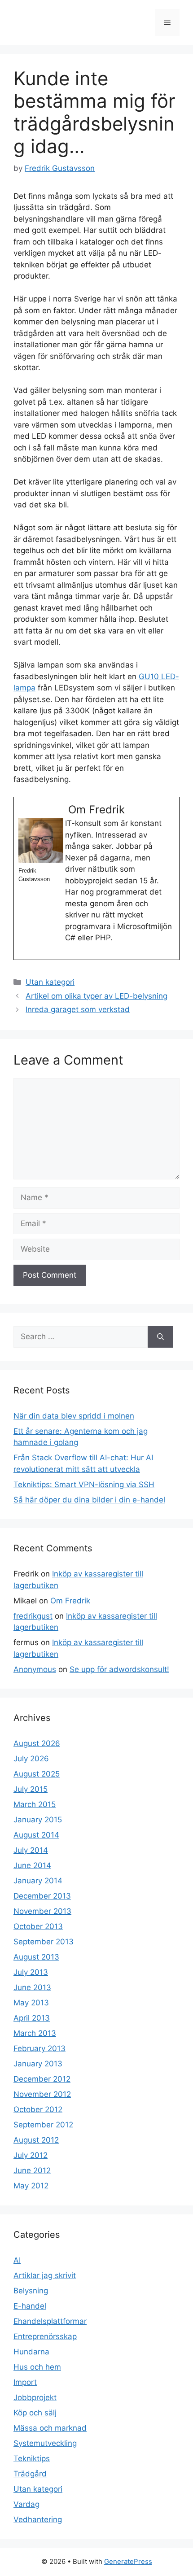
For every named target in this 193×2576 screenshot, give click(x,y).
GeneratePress (128, 2561)
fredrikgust (33, 1616)
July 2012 (31, 2155)
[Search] (160, 1337)
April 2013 (32, 2018)
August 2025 (37, 1774)
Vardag (26, 2504)
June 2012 (32, 2170)
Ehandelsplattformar (50, 2321)
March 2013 (35, 2033)
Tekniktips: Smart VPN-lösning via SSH (84, 1484)
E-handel (30, 2306)
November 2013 (42, 1911)
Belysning (31, 2291)
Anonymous (35, 1669)
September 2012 (43, 2125)
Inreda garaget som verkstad (78, 1009)
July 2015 (31, 1789)
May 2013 (31, 2003)
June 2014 (32, 1865)
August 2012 (36, 2140)
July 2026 (31, 1759)
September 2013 (44, 1942)
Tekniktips (32, 2458)
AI (17, 2260)
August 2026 (37, 1743)
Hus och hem (37, 2367)
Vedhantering (38, 2519)
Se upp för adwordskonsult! (119, 1669)
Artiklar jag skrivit (45, 2275)
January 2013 (38, 2064)
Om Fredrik (70, 1601)
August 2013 (36, 1957)
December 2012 (42, 2079)
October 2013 (38, 1926)
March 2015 (35, 1804)
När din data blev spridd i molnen (74, 1416)
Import (25, 2382)
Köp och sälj (35, 2413)
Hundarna (31, 2352)
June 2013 (32, 1987)
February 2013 (39, 2048)
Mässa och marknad (50, 2428)
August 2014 (36, 1835)
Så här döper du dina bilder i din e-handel (89, 1500)
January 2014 (38, 1881)
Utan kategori (50, 982)
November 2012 (42, 2094)
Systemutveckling (45, 2443)
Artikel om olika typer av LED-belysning (96, 996)
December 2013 (42, 1896)
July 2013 (31, 1972)
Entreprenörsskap (45, 2336)
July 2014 (31, 1850)
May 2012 (31, 2186)
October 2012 (38, 2109)
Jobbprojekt (35, 2397)
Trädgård (30, 2474)
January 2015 (38, 1820)
